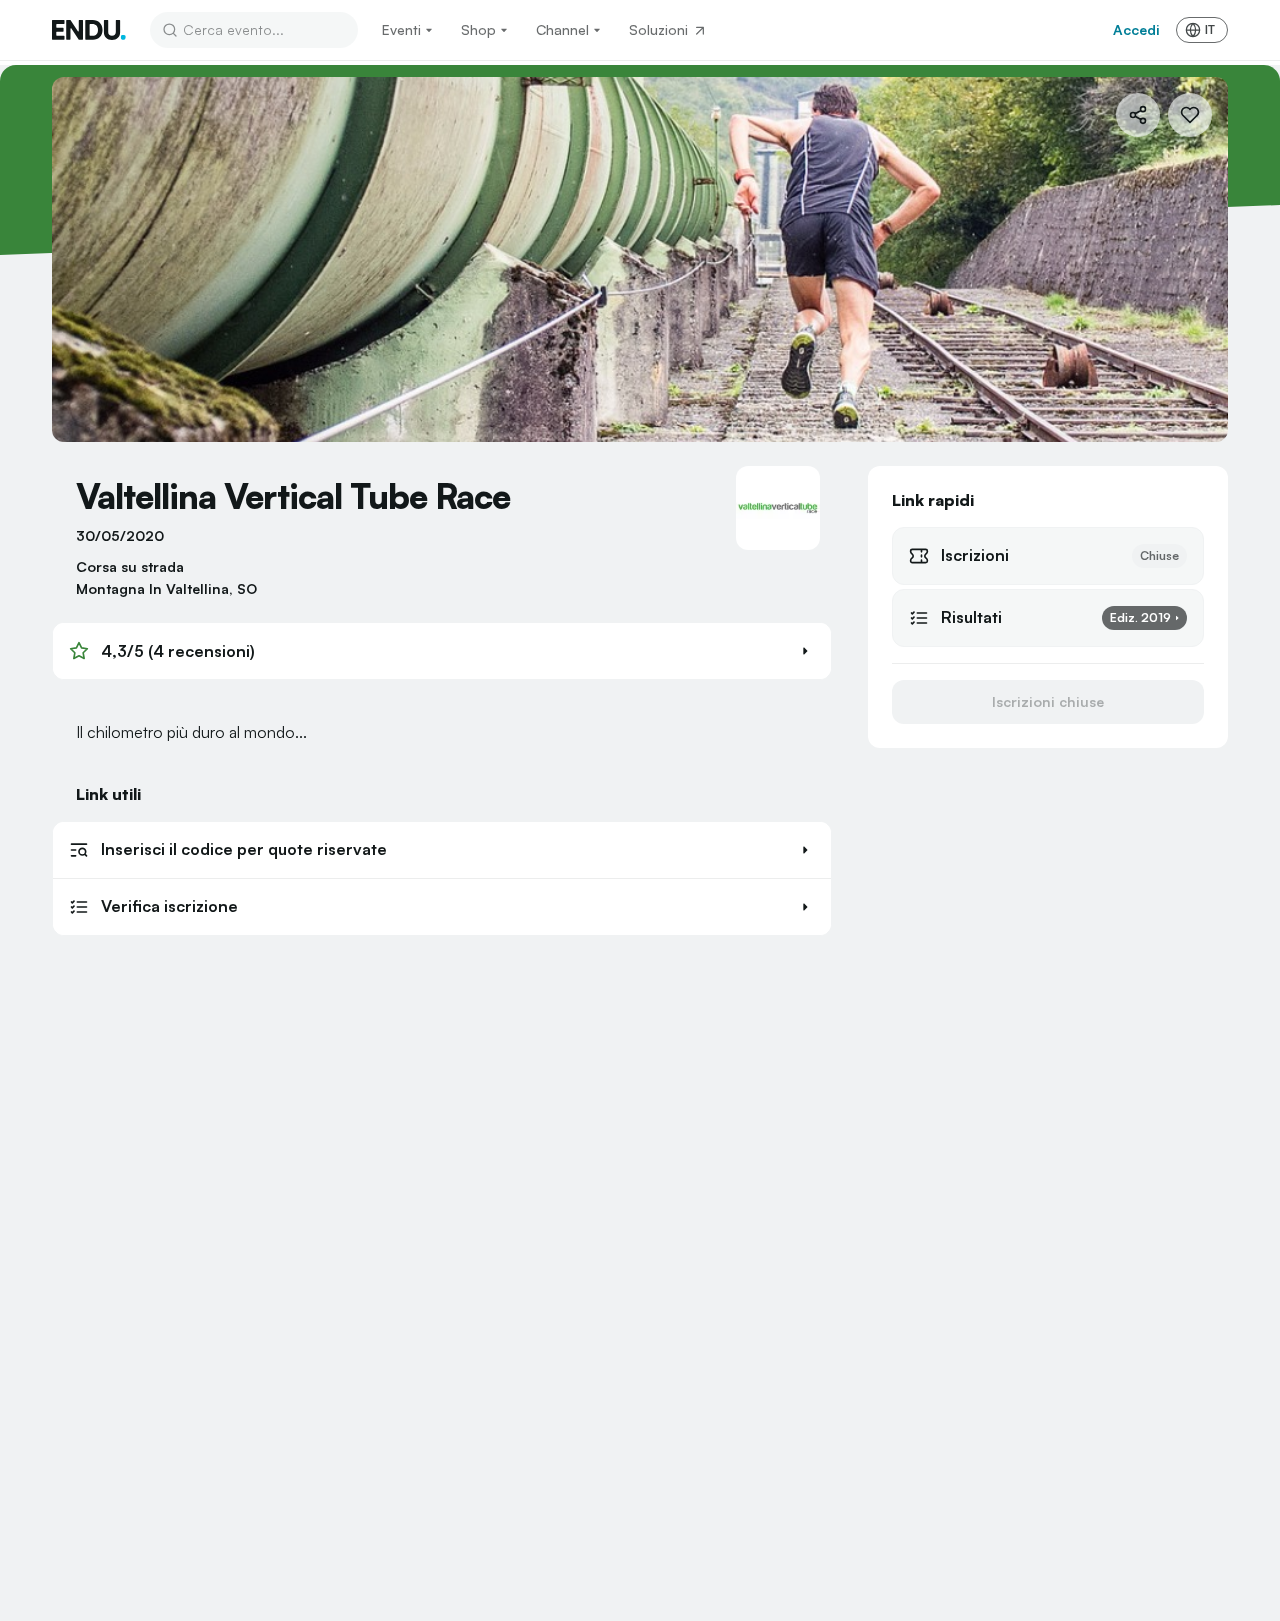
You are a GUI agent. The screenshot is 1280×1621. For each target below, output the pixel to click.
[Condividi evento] (1138, 115)
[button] (442, 651)
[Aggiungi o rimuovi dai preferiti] (1190, 115)
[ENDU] (89, 30)
